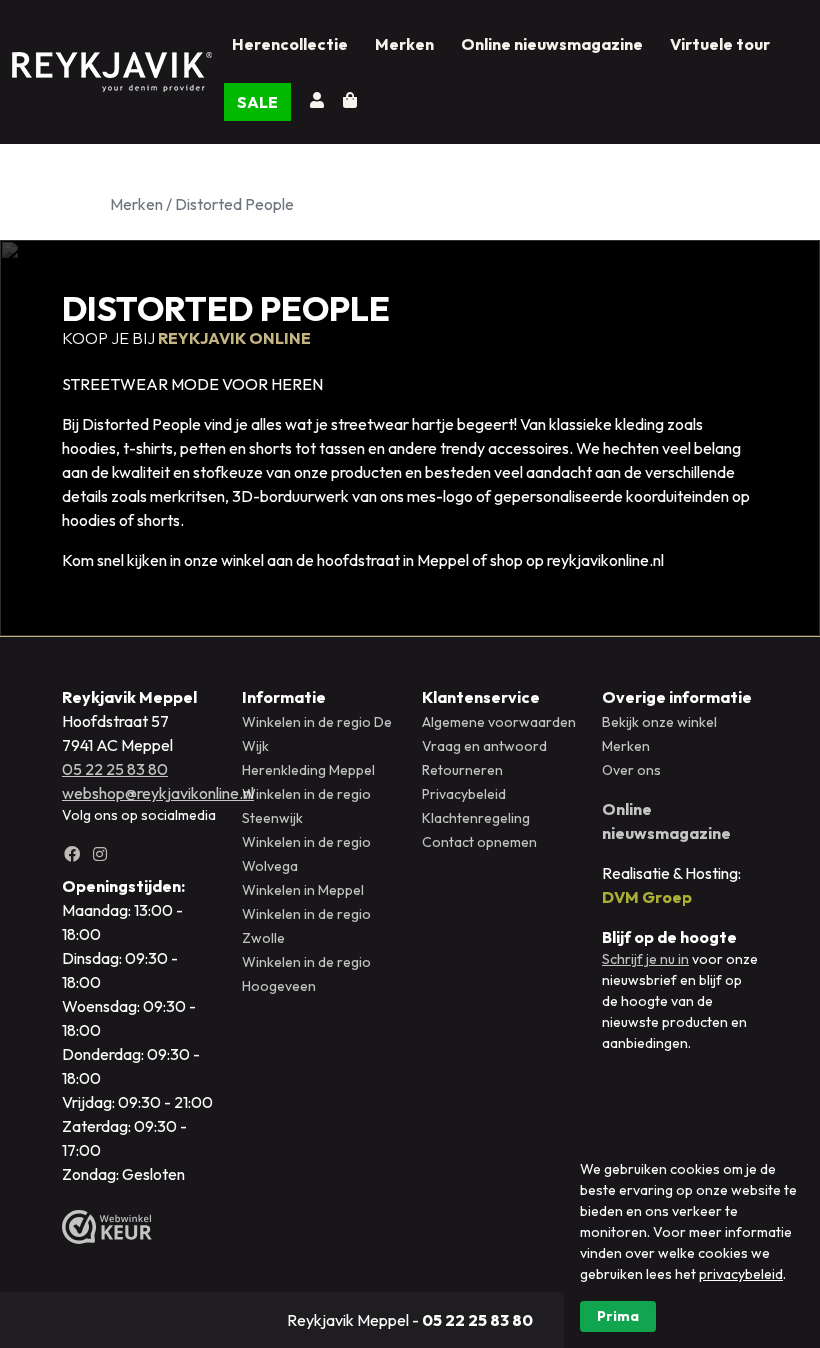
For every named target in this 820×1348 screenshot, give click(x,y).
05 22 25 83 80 (115, 769)
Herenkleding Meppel (308, 770)
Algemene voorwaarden (499, 722)
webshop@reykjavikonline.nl (158, 793)
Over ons (631, 770)
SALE (257, 102)
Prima (618, 1316)
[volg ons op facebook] (76, 854)
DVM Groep (647, 897)
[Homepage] (112, 68)
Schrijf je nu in (645, 959)
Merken (404, 44)
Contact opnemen (479, 842)
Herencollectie (290, 44)
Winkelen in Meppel (303, 890)
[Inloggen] (321, 100)
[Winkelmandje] (350, 100)
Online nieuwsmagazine (552, 44)
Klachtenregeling (476, 818)
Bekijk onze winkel (659, 722)
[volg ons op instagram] (104, 854)
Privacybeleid (464, 794)
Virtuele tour (720, 44)
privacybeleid (741, 1274)
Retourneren (462, 770)
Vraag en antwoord (484, 746)
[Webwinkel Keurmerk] (107, 1227)
